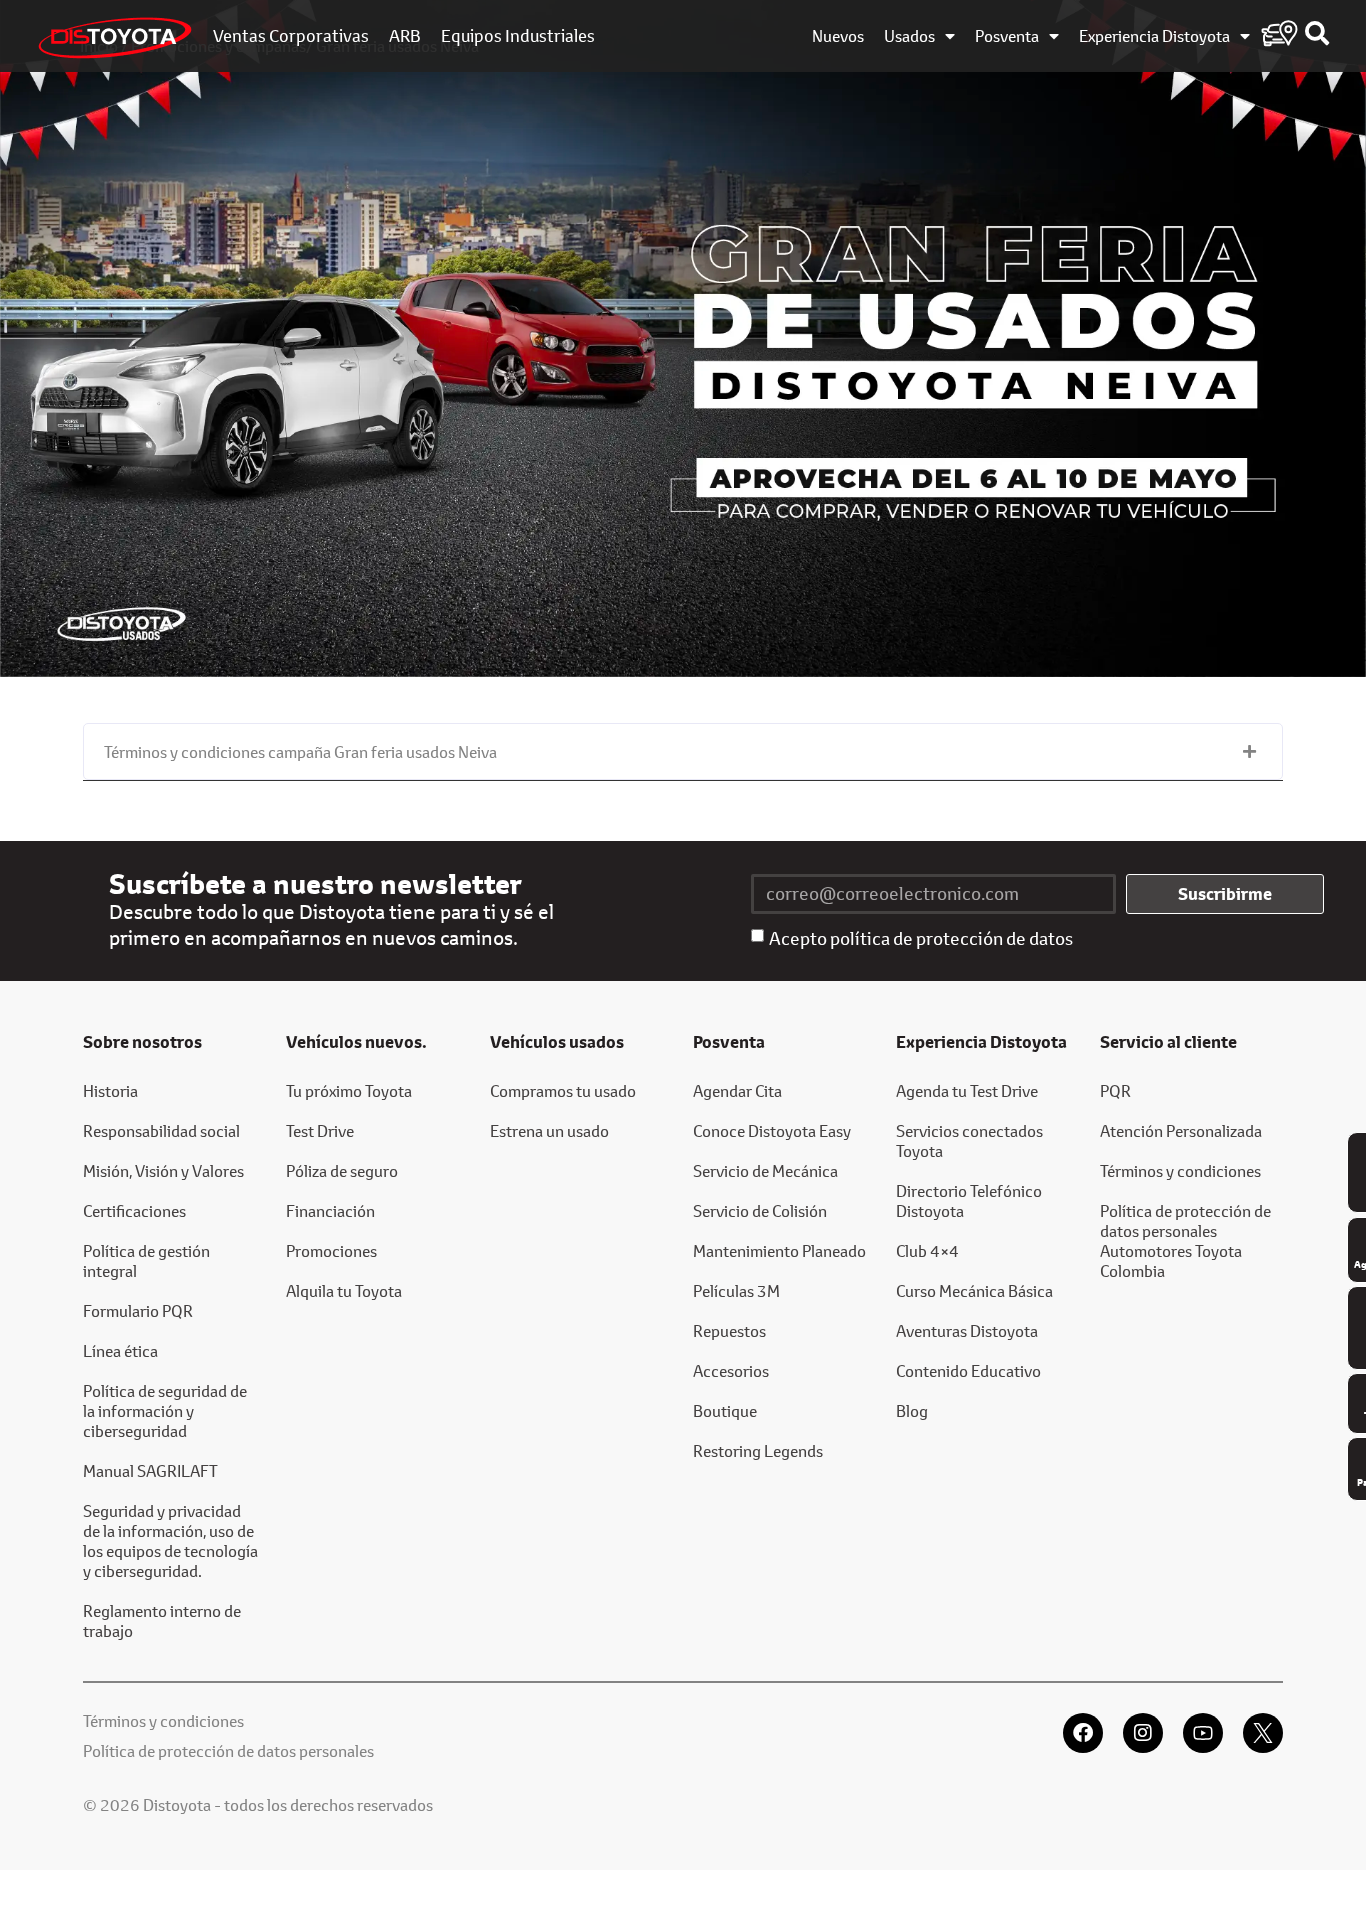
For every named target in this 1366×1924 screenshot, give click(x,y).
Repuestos (729, 1330)
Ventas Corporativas (291, 36)
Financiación (330, 1210)
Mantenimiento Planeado (779, 1250)
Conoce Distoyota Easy (772, 1130)
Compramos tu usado (563, 1090)
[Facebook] (1083, 1733)
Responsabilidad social (161, 1130)
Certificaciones (134, 1210)
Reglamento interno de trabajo (162, 1620)
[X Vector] (1263, 1733)
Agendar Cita (737, 1090)
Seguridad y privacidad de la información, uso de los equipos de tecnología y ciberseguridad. (170, 1540)
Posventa (1007, 36)
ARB (405, 36)
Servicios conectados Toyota (969, 1140)
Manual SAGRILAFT (150, 1470)
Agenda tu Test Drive (967, 1090)
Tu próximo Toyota (349, 1090)
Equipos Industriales (518, 36)
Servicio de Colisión (760, 1210)
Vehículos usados (557, 1042)
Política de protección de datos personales (228, 1750)
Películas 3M (736, 1290)
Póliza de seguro (342, 1170)
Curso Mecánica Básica (974, 1290)
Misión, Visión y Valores (163, 1170)
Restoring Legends (758, 1450)
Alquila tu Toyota (344, 1290)
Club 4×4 (927, 1250)
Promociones (331, 1250)
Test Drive (320, 1130)
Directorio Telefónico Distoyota (969, 1200)
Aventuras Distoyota (967, 1330)
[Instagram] (1143, 1733)
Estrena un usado (549, 1130)
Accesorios (731, 1370)
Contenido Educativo (968, 1370)
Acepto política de (921, 938)
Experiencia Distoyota (1154, 36)
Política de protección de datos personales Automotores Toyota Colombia (1185, 1240)
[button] (683, 751)
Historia (110, 1090)
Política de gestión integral (146, 1260)
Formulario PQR (138, 1310)
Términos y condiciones (1180, 1170)
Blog (912, 1410)
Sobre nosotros (142, 1042)
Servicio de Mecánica (765, 1170)
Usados (909, 36)
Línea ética (120, 1350)
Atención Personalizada (1181, 1130)
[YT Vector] (1203, 1733)
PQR (1115, 1090)
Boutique (725, 1410)
